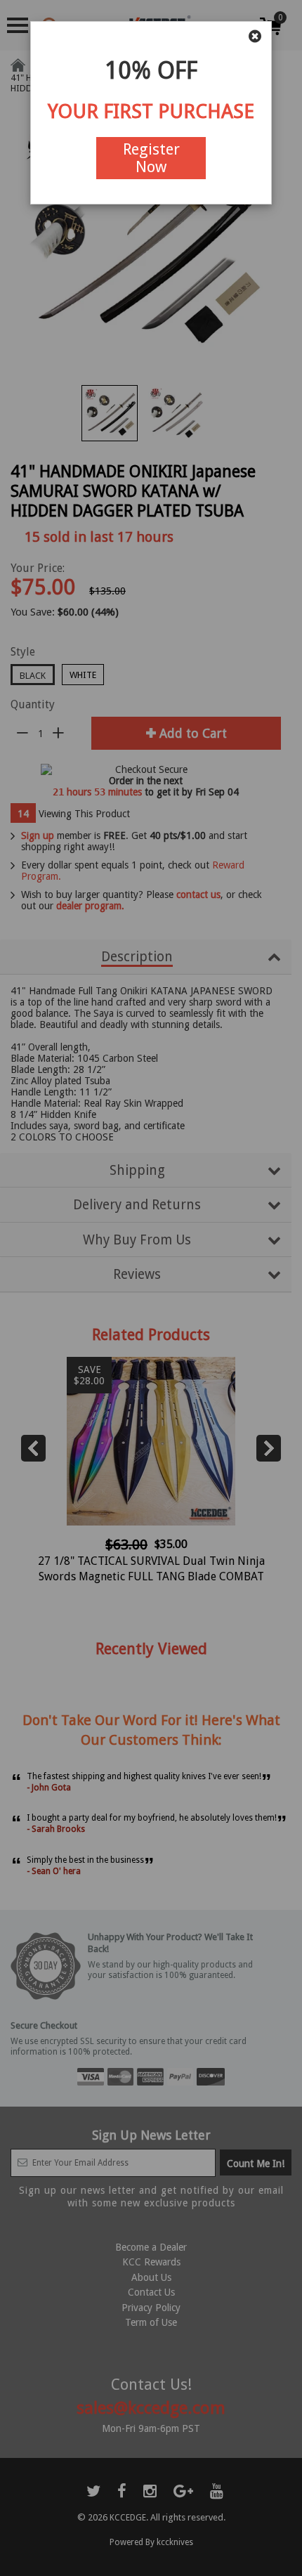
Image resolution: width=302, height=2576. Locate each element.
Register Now (151, 158)
